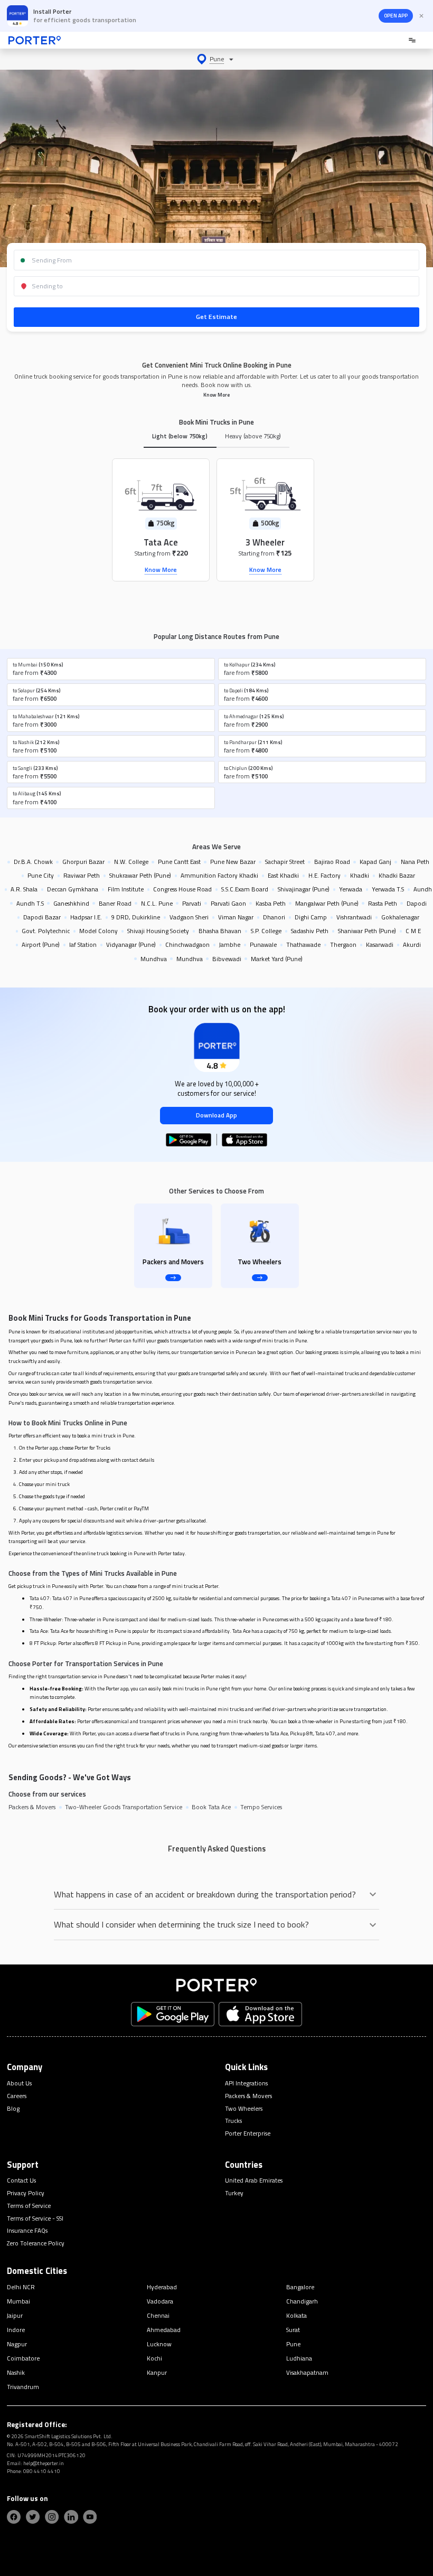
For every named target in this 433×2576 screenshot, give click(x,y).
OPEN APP (396, 16)
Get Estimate (216, 317)
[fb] (14, 2517)
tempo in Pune (373, 1533)
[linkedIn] (71, 2517)
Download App (216, 1115)
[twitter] (33, 2517)
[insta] (52, 2517)
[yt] (90, 2517)
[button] (216, 59)
